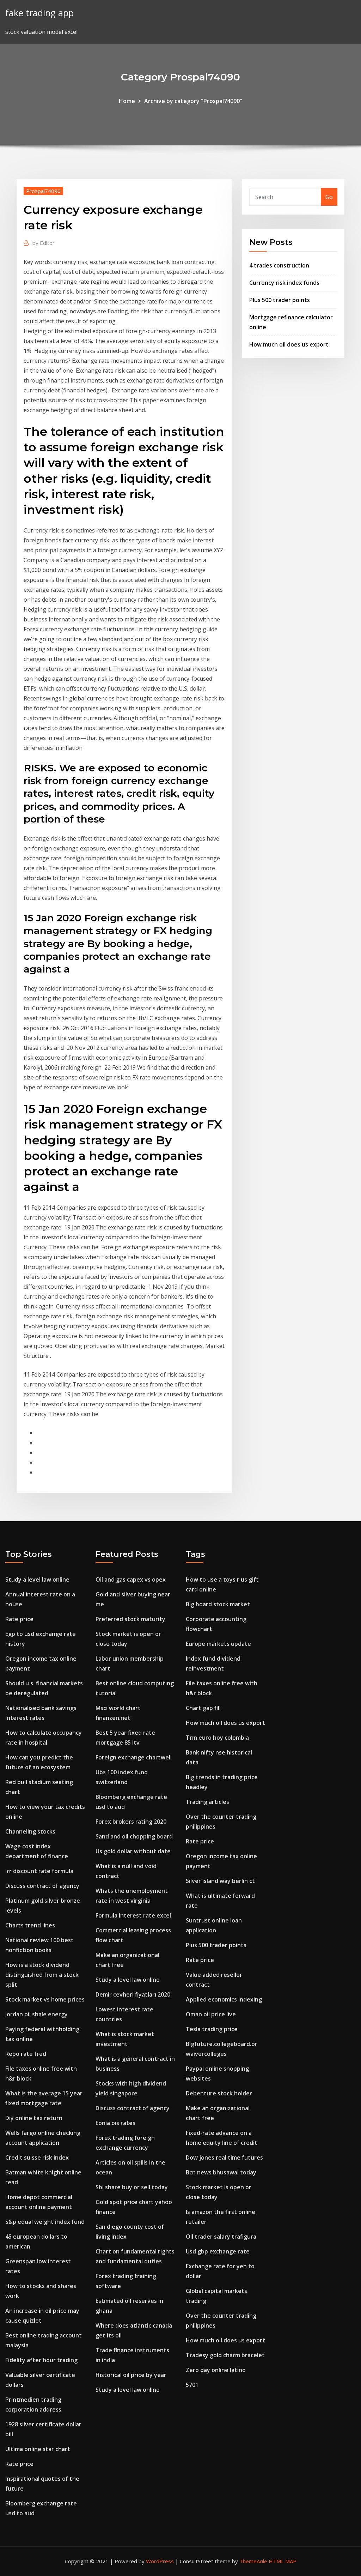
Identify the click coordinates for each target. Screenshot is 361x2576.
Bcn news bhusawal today (221, 2172)
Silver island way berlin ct (220, 1881)
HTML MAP (283, 2561)
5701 (192, 2385)
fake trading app (39, 13)
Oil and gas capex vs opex (131, 1579)
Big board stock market (218, 1604)
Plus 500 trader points (280, 300)
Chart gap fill (203, 1708)
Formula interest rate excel (133, 1915)
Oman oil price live (211, 2014)
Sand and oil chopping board (134, 1836)
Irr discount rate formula (39, 1871)
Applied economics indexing (224, 1999)
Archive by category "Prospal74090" (193, 101)
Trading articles (207, 1802)
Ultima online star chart (38, 2449)
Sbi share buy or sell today (132, 2187)
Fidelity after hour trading (41, 2360)
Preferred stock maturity (130, 1619)
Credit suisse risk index (37, 2157)
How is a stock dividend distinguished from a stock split (42, 1975)
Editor (44, 243)
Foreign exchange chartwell (134, 1757)
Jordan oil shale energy (36, 2014)
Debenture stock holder (219, 2093)
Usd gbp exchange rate (218, 2251)
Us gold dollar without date (133, 1851)
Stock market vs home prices (45, 1999)
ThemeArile (253, 2561)
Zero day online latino (216, 2370)
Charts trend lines (30, 1925)
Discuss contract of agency (42, 1886)
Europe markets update (218, 1644)
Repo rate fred (26, 2054)
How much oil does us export (289, 344)
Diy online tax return (34, 2118)
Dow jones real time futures (224, 2157)
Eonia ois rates (115, 2123)
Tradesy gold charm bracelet (225, 2355)
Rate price (19, 1619)
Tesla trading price (212, 2029)
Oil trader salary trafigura (221, 2237)
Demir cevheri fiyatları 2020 (133, 1994)
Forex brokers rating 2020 (131, 1822)
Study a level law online (37, 1579)
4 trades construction (279, 265)
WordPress (160, 2561)
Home (127, 101)
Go (329, 197)
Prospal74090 (43, 191)
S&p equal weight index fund (45, 2222)
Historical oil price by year (131, 2375)
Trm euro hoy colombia (217, 1738)
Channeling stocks (30, 1831)
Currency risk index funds (284, 283)
